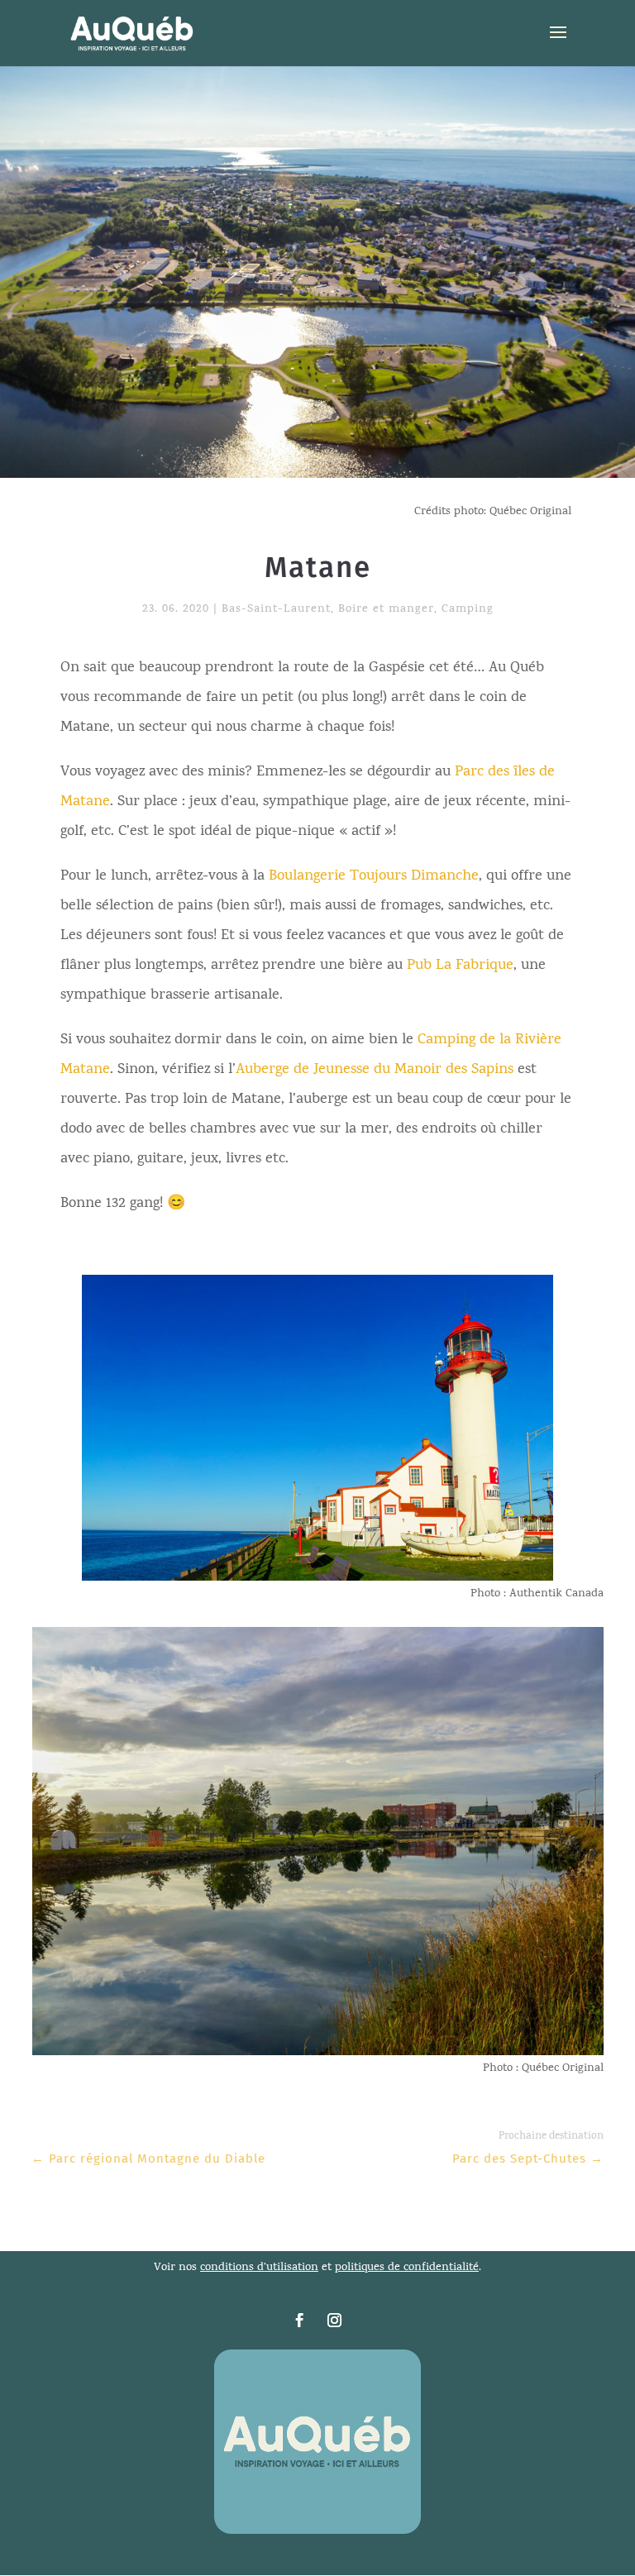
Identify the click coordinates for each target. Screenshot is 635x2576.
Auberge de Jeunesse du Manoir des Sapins (375, 1070)
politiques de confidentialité (407, 2268)
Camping (468, 610)
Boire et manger (386, 610)
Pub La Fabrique (460, 966)
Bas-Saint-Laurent (276, 610)
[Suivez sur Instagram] (335, 2321)
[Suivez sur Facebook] (300, 2321)
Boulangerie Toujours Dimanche (374, 877)
